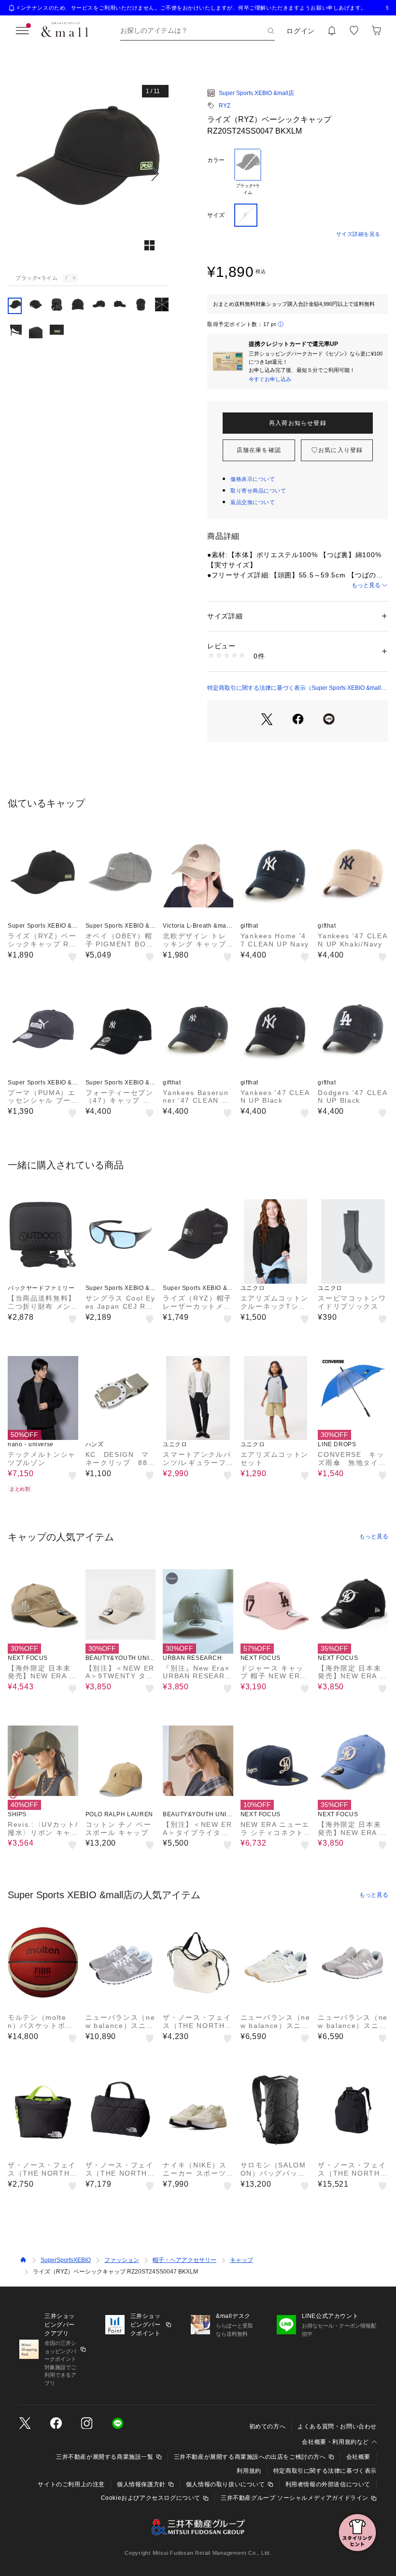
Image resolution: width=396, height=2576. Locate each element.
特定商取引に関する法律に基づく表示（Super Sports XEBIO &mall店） (294, 688)
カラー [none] (216, 160)
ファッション (122, 2260)
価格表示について (253, 479)
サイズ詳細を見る (358, 234)
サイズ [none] (216, 215)
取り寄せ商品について (258, 491)
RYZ (225, 106)
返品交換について (253, 502)
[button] (88, 174)
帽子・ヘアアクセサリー (184, 2260)
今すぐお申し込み (270, 379)
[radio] (248, 172)
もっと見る (366, 585)
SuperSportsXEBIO (66, 2260)
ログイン (301, 31)
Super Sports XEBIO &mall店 (256, 93)
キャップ (241, 2260)
